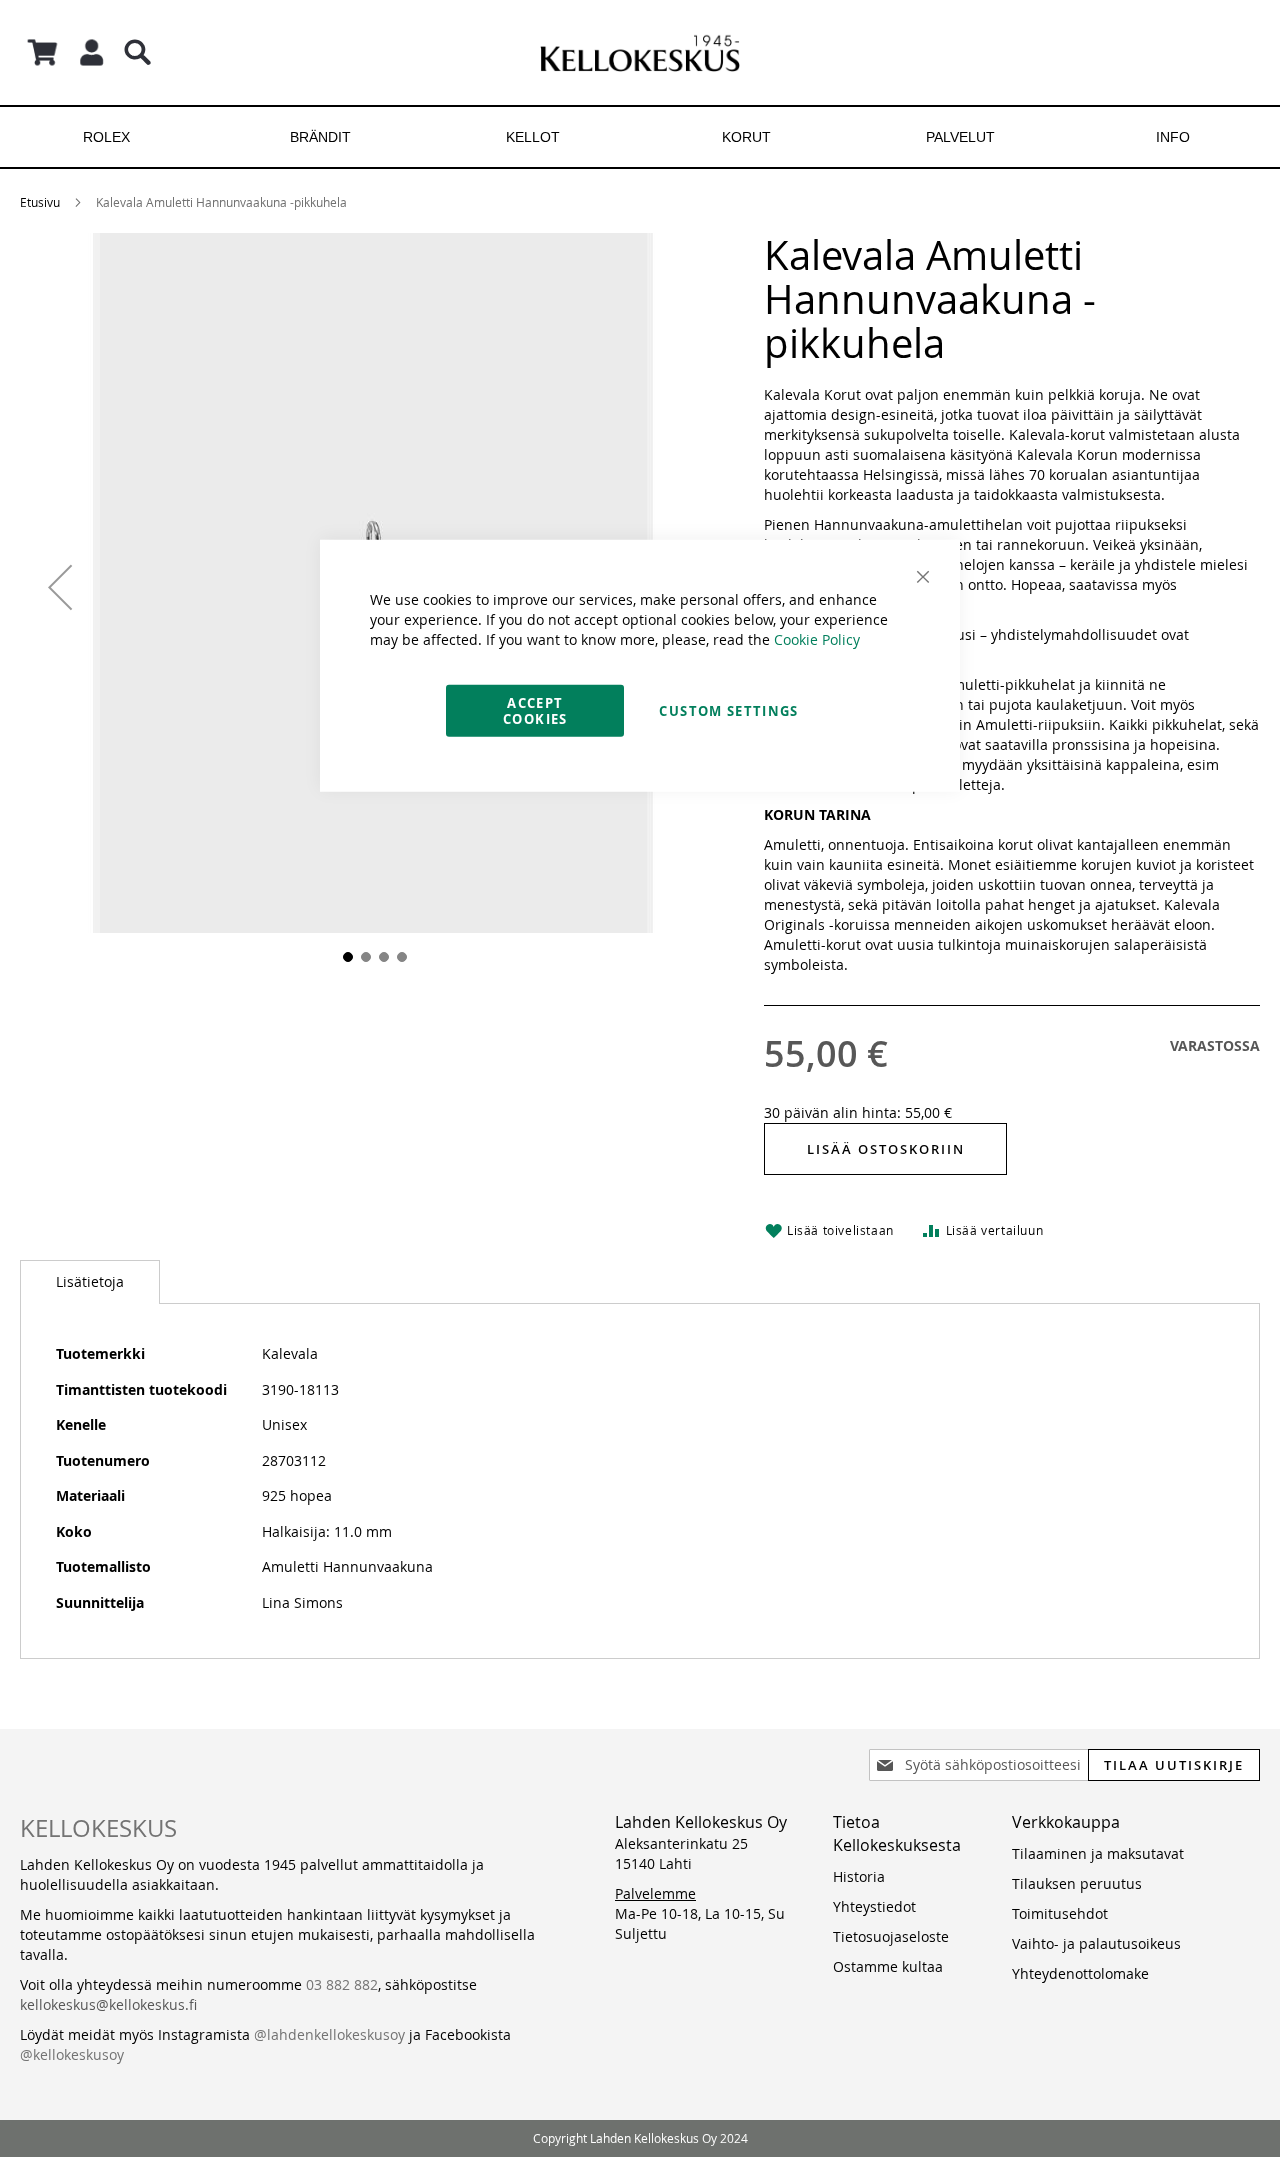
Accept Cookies (535, 710)
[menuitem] (106, 137)
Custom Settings (728, 710)
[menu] (640, 137)
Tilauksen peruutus (1077, 1883)
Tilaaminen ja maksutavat (1098, 1853)
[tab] (90, 1282)
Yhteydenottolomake (1080, 1973)
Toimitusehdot (1060, 1913)
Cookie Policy (817, 638)
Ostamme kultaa (888, 1966)
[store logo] (640, 52)
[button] (60, 586)
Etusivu (40, 202)
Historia (859, 1876)
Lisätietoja (90, 1281)
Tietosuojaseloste (891, 1936)
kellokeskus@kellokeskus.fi (108, 2004)
